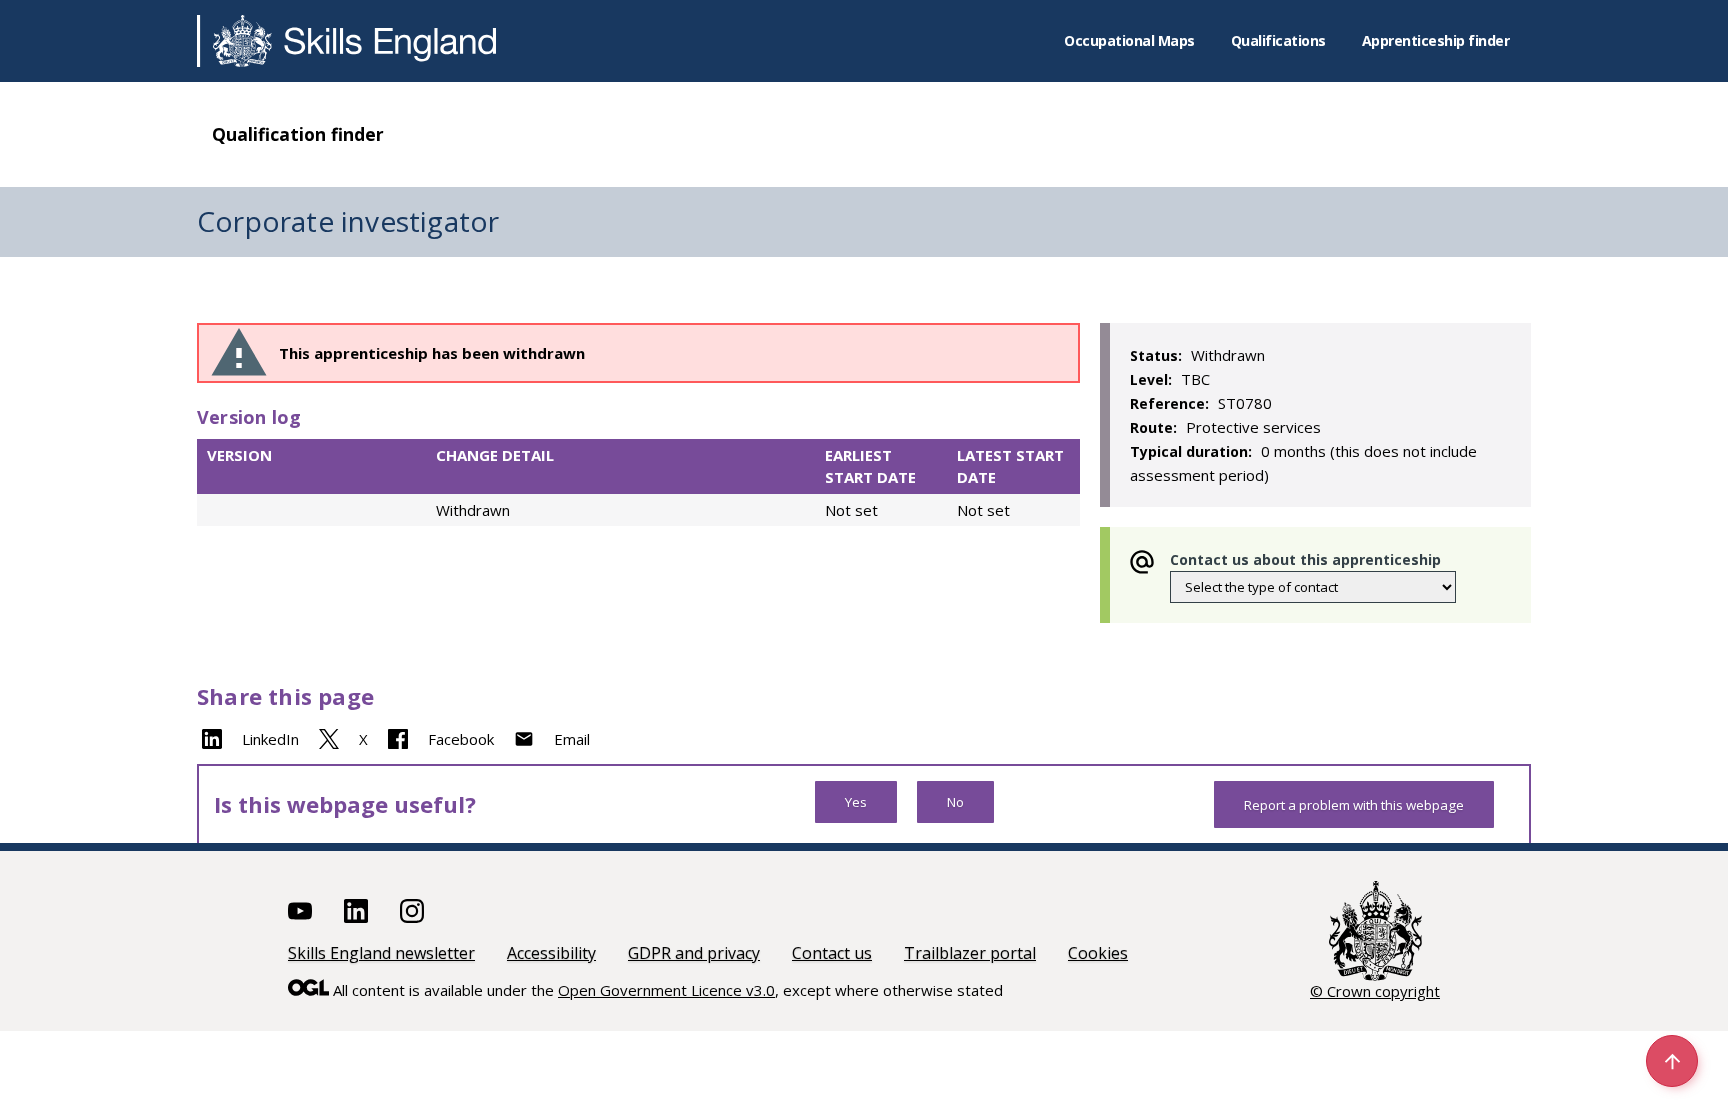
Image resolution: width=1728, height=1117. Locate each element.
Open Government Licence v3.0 (666, 990)
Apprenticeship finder (1436, 40)
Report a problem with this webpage (1354, 805)
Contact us (832, 953)
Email (572, 739)
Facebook (461, 739)
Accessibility (551, 953)
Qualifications (1278, 40)
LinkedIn (270, 739)
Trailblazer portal (970, 953)
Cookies (1098, 953)
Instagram (412, 911)
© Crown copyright (1375, 991)
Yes (856, 802)
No (955, 802)
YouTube (300, 911)
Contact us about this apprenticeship (1305, 559)
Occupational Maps (1129, 40)
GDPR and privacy (694, 953)
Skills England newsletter (381, 953)
